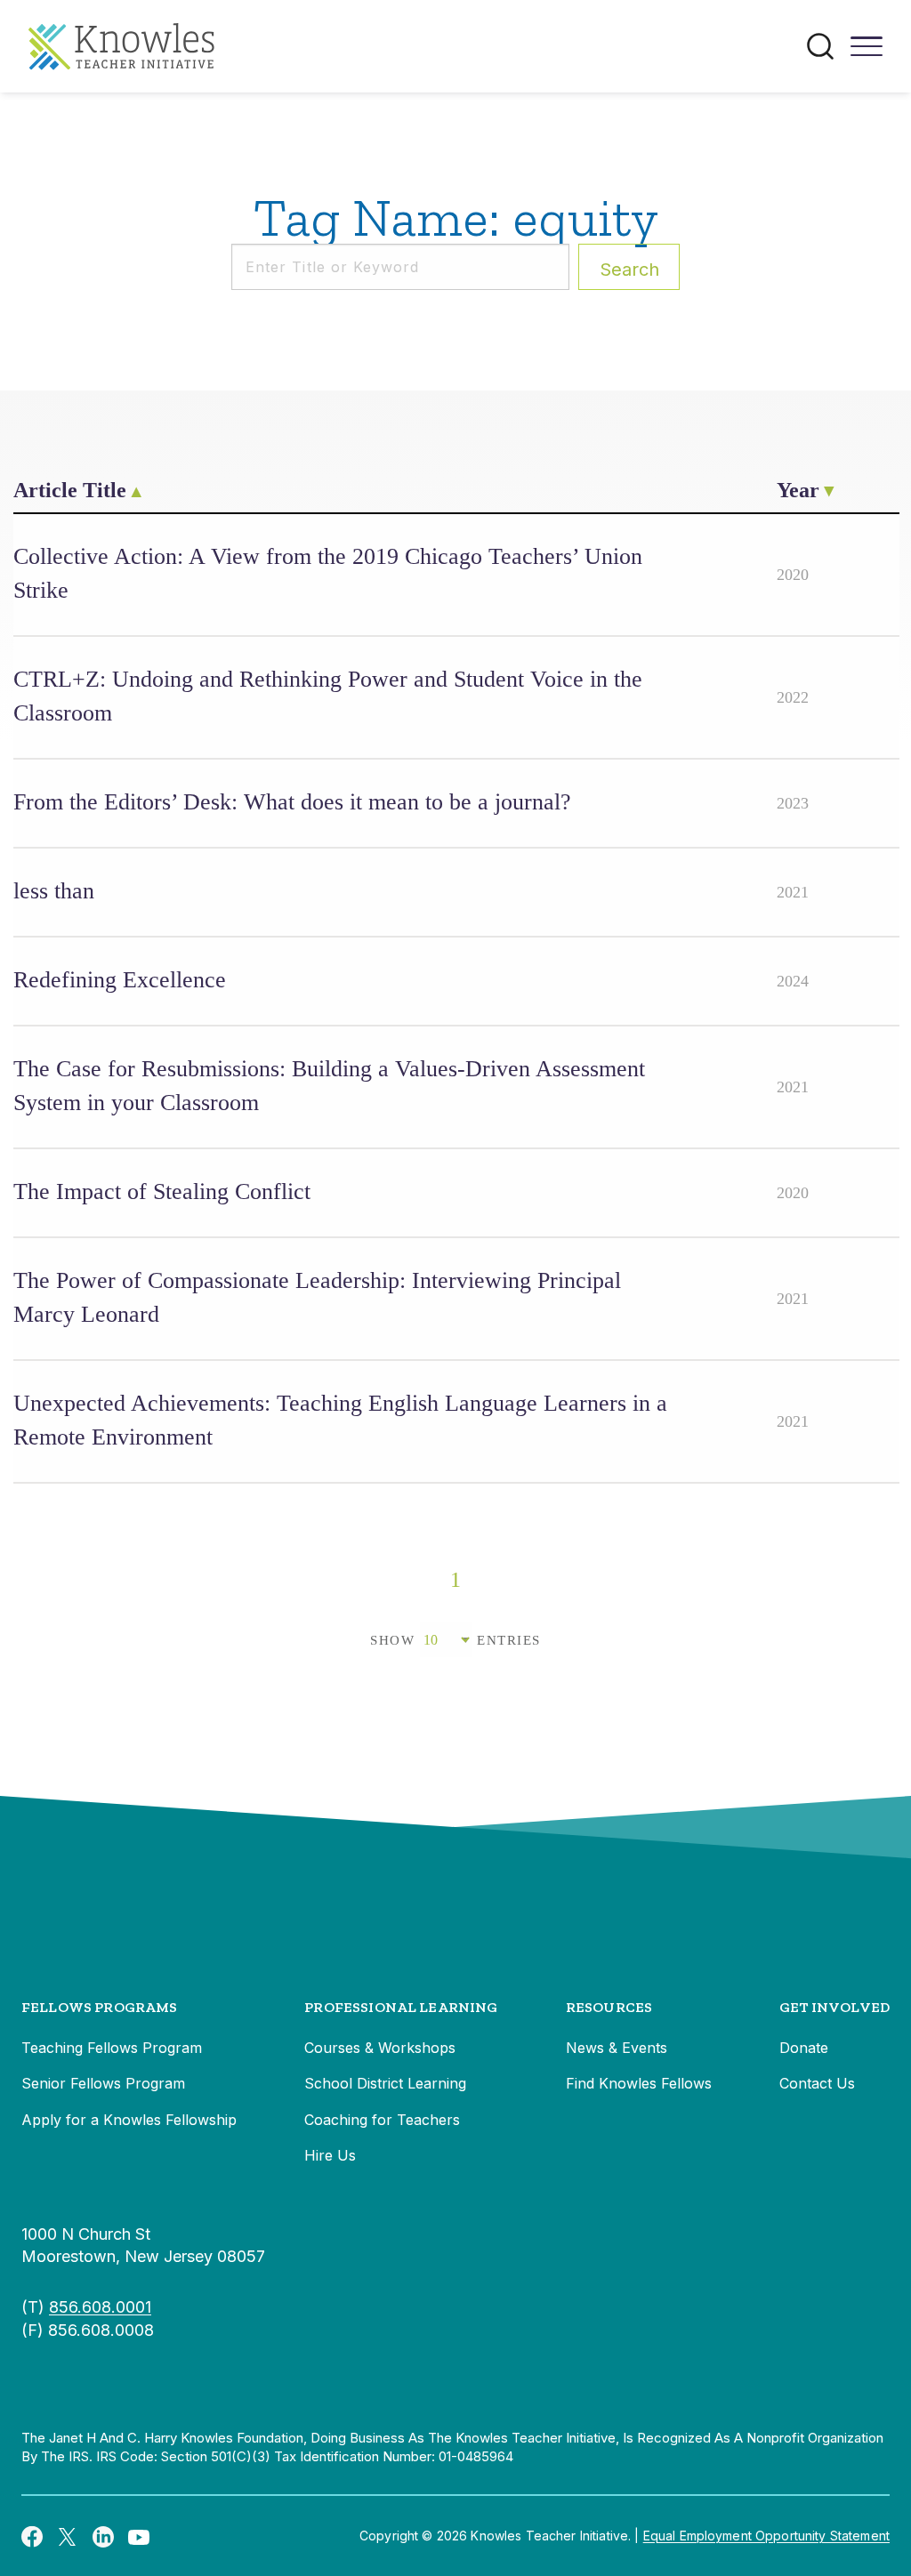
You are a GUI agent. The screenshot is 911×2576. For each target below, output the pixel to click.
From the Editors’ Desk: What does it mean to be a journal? (292, 802)
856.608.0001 (100, 2307)
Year (798, 490)
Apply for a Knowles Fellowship (129, 2120)
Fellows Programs (100, 2007)
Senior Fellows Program (103, 2083)
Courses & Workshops (380, 2048)
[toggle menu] (867, 52)
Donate (804, 2048)
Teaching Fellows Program (112, 2048)
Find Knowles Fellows (639, 2083)
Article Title (70, 490)
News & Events (617, 2048)
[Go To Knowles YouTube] (139, 2536)
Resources (609, 2007)
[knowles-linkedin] (103, 2536)
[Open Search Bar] (820, 46)
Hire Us (330, 2155)
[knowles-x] (68, 2536)
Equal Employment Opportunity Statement (766, 2536)
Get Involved (834, 2007)
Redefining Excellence (120, 980)
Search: (629, 270)
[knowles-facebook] (32, 2536)
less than (54, 891)
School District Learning (385, 2083)
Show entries (455, 1640)
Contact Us (817, 2083)
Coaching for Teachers (382, 2120)
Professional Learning (401, 2007)
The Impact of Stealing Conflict (162, 1191)
